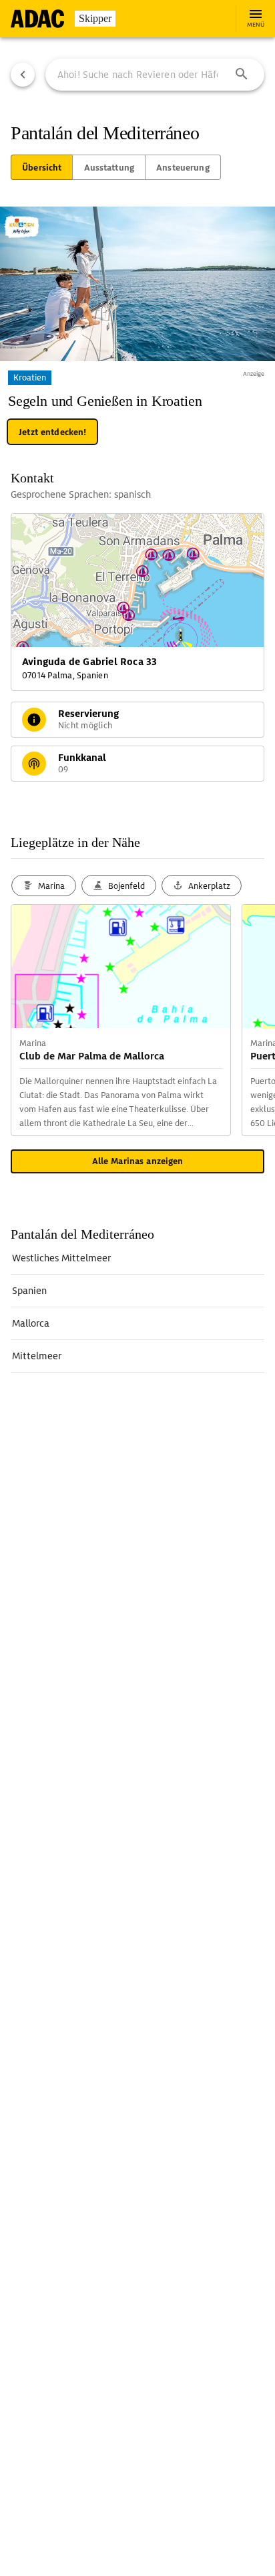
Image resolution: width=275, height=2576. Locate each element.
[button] (242, 75)
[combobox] (155, 75)
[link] (137, 1258)
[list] (137, 1307)
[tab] (42, 167)
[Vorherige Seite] (23, 75)
